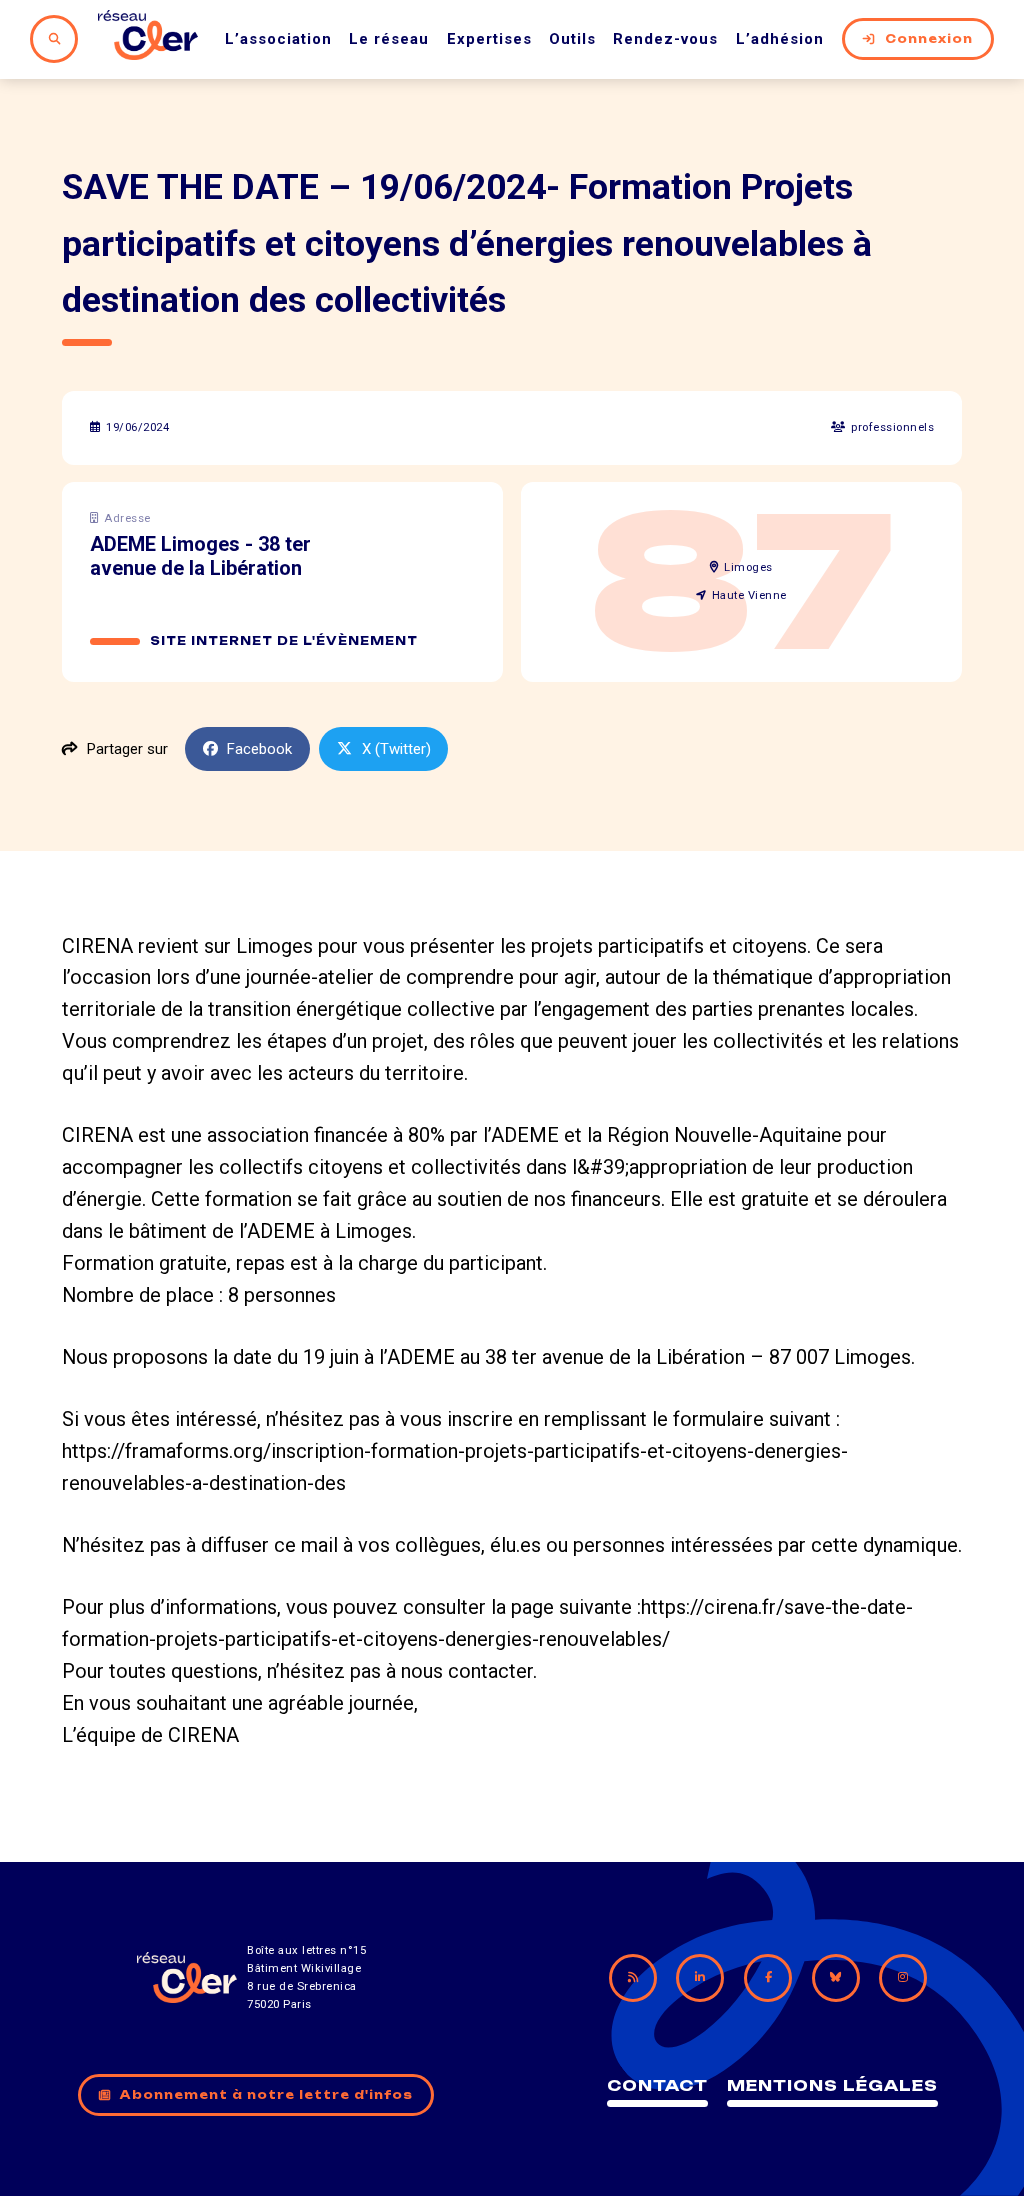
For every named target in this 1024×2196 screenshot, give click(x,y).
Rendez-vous (665, 39)
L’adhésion (780, 39)
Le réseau (389, 39)
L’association (278, 39)
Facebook (259, 749)
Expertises (489, 39)
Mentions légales (832, 2085)
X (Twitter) (396, 749)
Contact (657, 2085)
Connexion (929, 39)
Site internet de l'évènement (284, 641)
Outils (572, 39)
